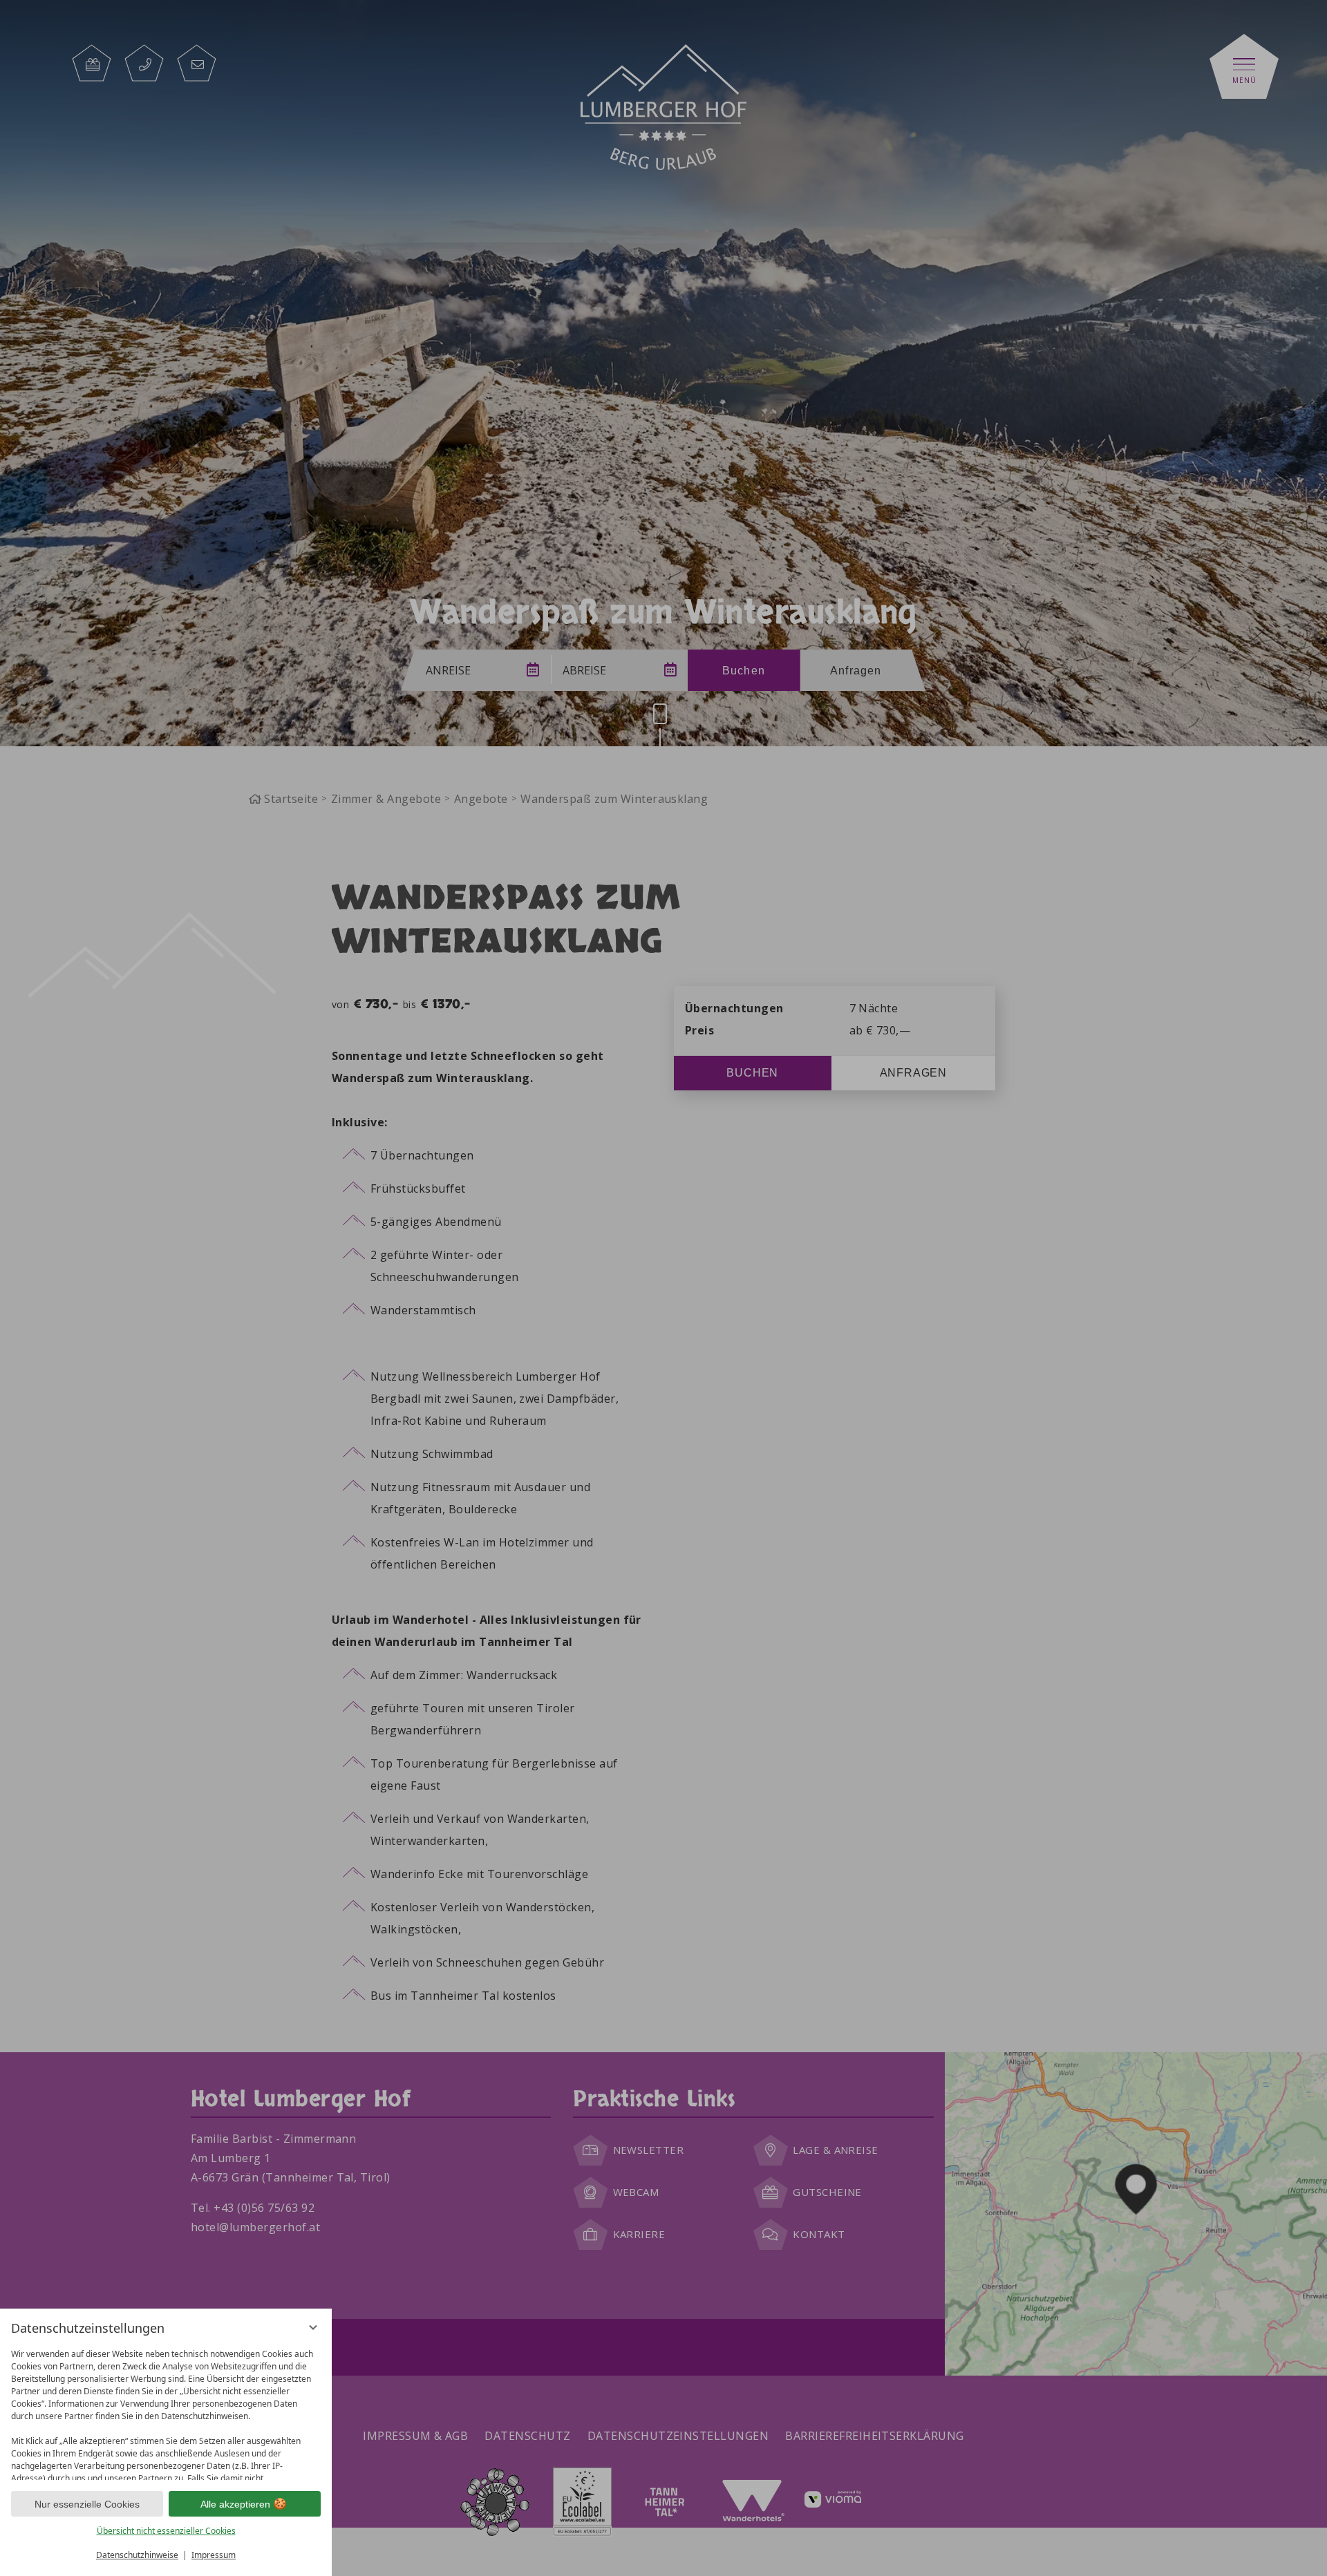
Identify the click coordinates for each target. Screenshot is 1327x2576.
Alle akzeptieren (235, 2504)
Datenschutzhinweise (137, 2555)
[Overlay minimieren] (313, 2327)
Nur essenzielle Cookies (87, 2504)
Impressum (214, 2555)
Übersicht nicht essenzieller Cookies (166, 2531)
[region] (166, 2411)
